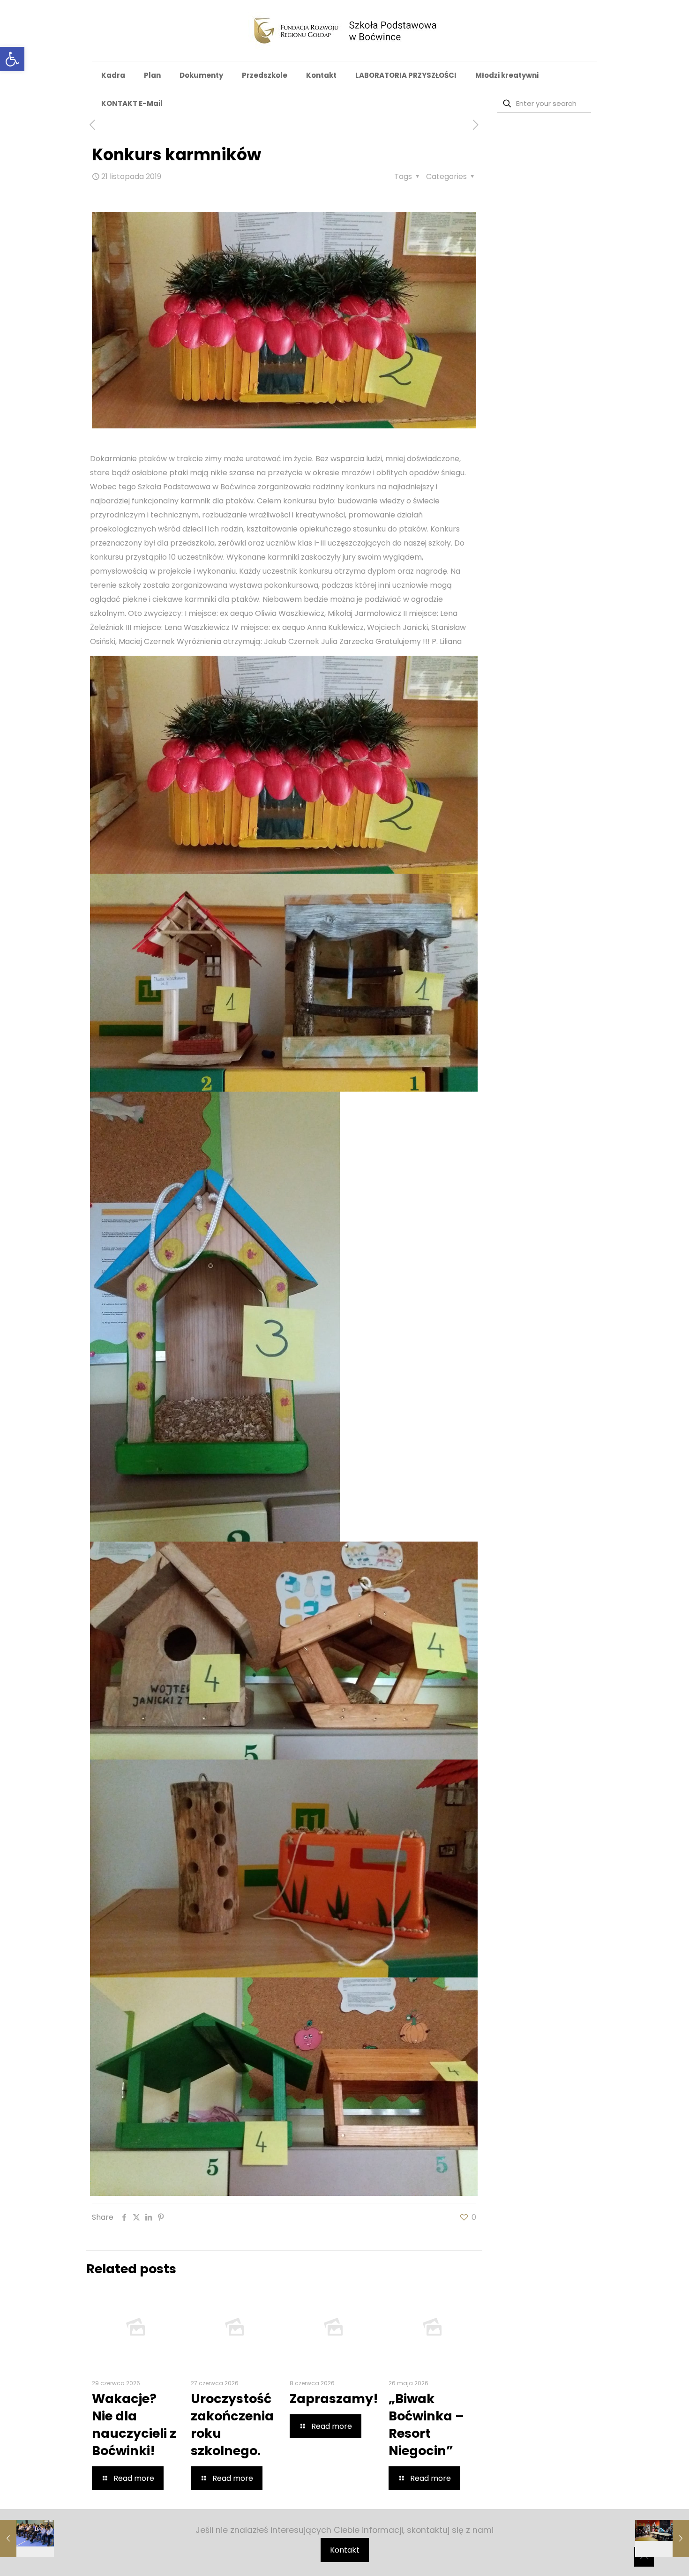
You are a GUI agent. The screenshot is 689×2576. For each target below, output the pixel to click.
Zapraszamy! (334, 2399)
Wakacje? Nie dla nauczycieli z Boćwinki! (134, 2425)
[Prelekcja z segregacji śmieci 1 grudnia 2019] (662, 2539)
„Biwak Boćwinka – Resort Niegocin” (426, 2425)
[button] (12, 59)
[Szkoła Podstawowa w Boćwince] (345, 30)
